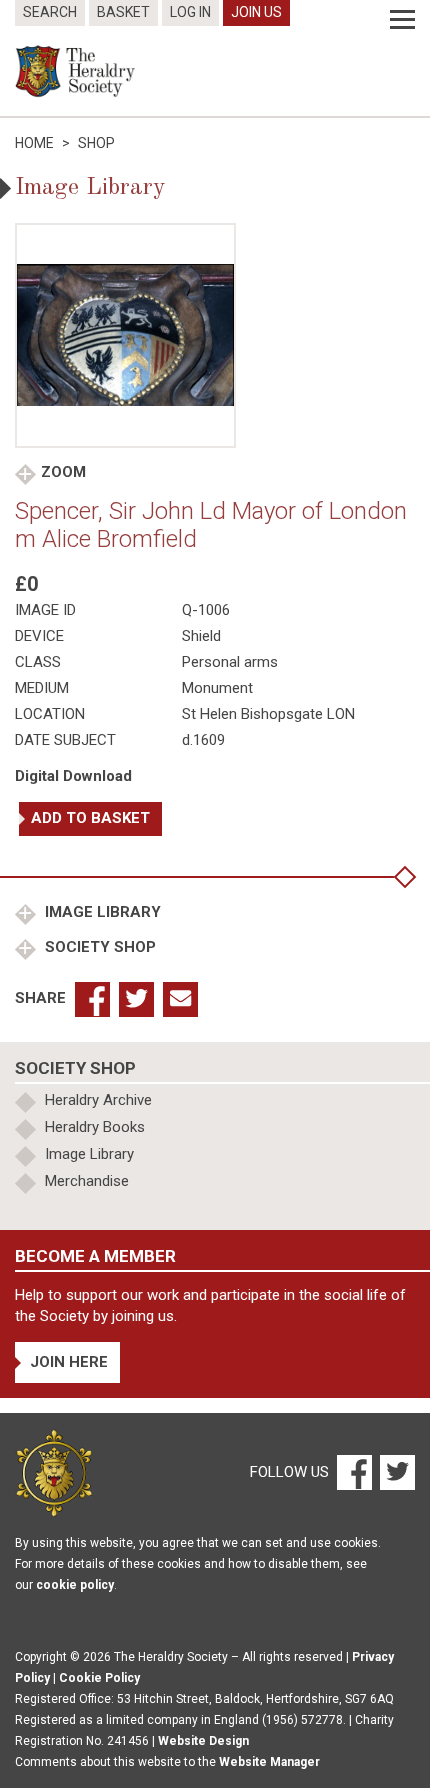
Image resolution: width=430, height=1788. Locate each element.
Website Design (203, 1741)
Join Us (256, 12)
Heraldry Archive (98, 1100)
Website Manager (269, 1762)
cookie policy (75, 1585)
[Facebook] (353, 1472)
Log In (190, 12)
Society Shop (98, 947)
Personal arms (230, 662)
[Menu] (402, 20)
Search (50, 12)
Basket (123, 12)
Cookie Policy (99, 1678)
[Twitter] (395, 1472)
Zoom (63, 472)
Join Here (69, 1362)
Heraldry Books (95, 1127)
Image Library (101, 912)
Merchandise (87, 1181)
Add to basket (90, 818)
